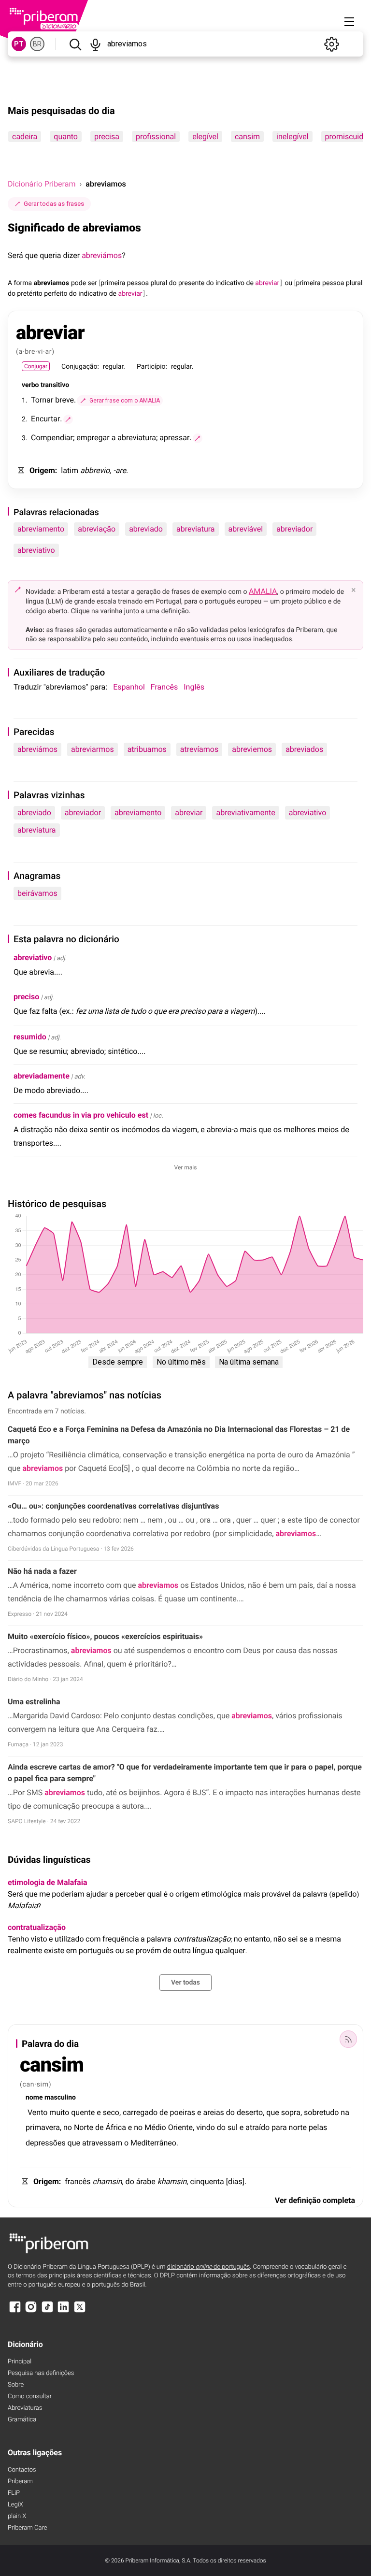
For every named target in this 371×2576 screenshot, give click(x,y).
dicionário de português (209, 2267)
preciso (26, 997)
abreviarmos (93, 749)
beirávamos (37, 893)
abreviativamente (245, 813)
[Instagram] (31, 2311)
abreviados (304, 749)
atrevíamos (199, 749)
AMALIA (263, 591)
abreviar (189, 813)
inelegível (293, 137)
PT (19, 44)
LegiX (15, 2505)
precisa (107, 137)
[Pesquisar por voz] (96, 44)
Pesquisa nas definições (41, 2373)
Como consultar (30, 2396)
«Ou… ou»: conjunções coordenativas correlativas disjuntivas (113, 1506)
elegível (205, 137)
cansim (247, 137)
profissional (156, 137)
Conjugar (36, 366)
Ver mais (186, 1167)
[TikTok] (47, 2311)
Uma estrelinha (34, 1702)
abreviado (146, 529)
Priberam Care (27, 2528)
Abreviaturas (25, 2408)
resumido (30, 1037)
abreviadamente (42, 1076)
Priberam (20, 2482)
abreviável (246, 529)
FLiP (14, 2493)
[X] (80, 2311)
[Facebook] (15, 2311)
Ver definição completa (315, 2200)
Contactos (22, 2470)
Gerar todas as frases (54, 204)
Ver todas (185, 1983)
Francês (164, 687)
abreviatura (196, 529)
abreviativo (36, 550)
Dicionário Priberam (42, 184)
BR (37, 44)
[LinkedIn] (63, 2311)
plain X (17, 2516)
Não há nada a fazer (42, 1571)
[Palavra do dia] (348, 2039)
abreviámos (102, 255)
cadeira (25, 137)
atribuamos (147, 749)
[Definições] (331, 44)
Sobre (16, 2385)
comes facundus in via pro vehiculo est (81, 1115)
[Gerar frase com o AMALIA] (68, 419)
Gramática (22, 2420)
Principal (20, 2362)
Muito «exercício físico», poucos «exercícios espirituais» (105, 1636)
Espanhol (129, 687)
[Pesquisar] (75, 44)
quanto (66, 137)
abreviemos (252, 749)
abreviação (97, 529)
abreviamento (41, 529)
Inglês (194, 687)
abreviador (294, 529)
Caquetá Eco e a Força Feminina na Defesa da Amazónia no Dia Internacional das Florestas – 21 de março (179, 1435)
